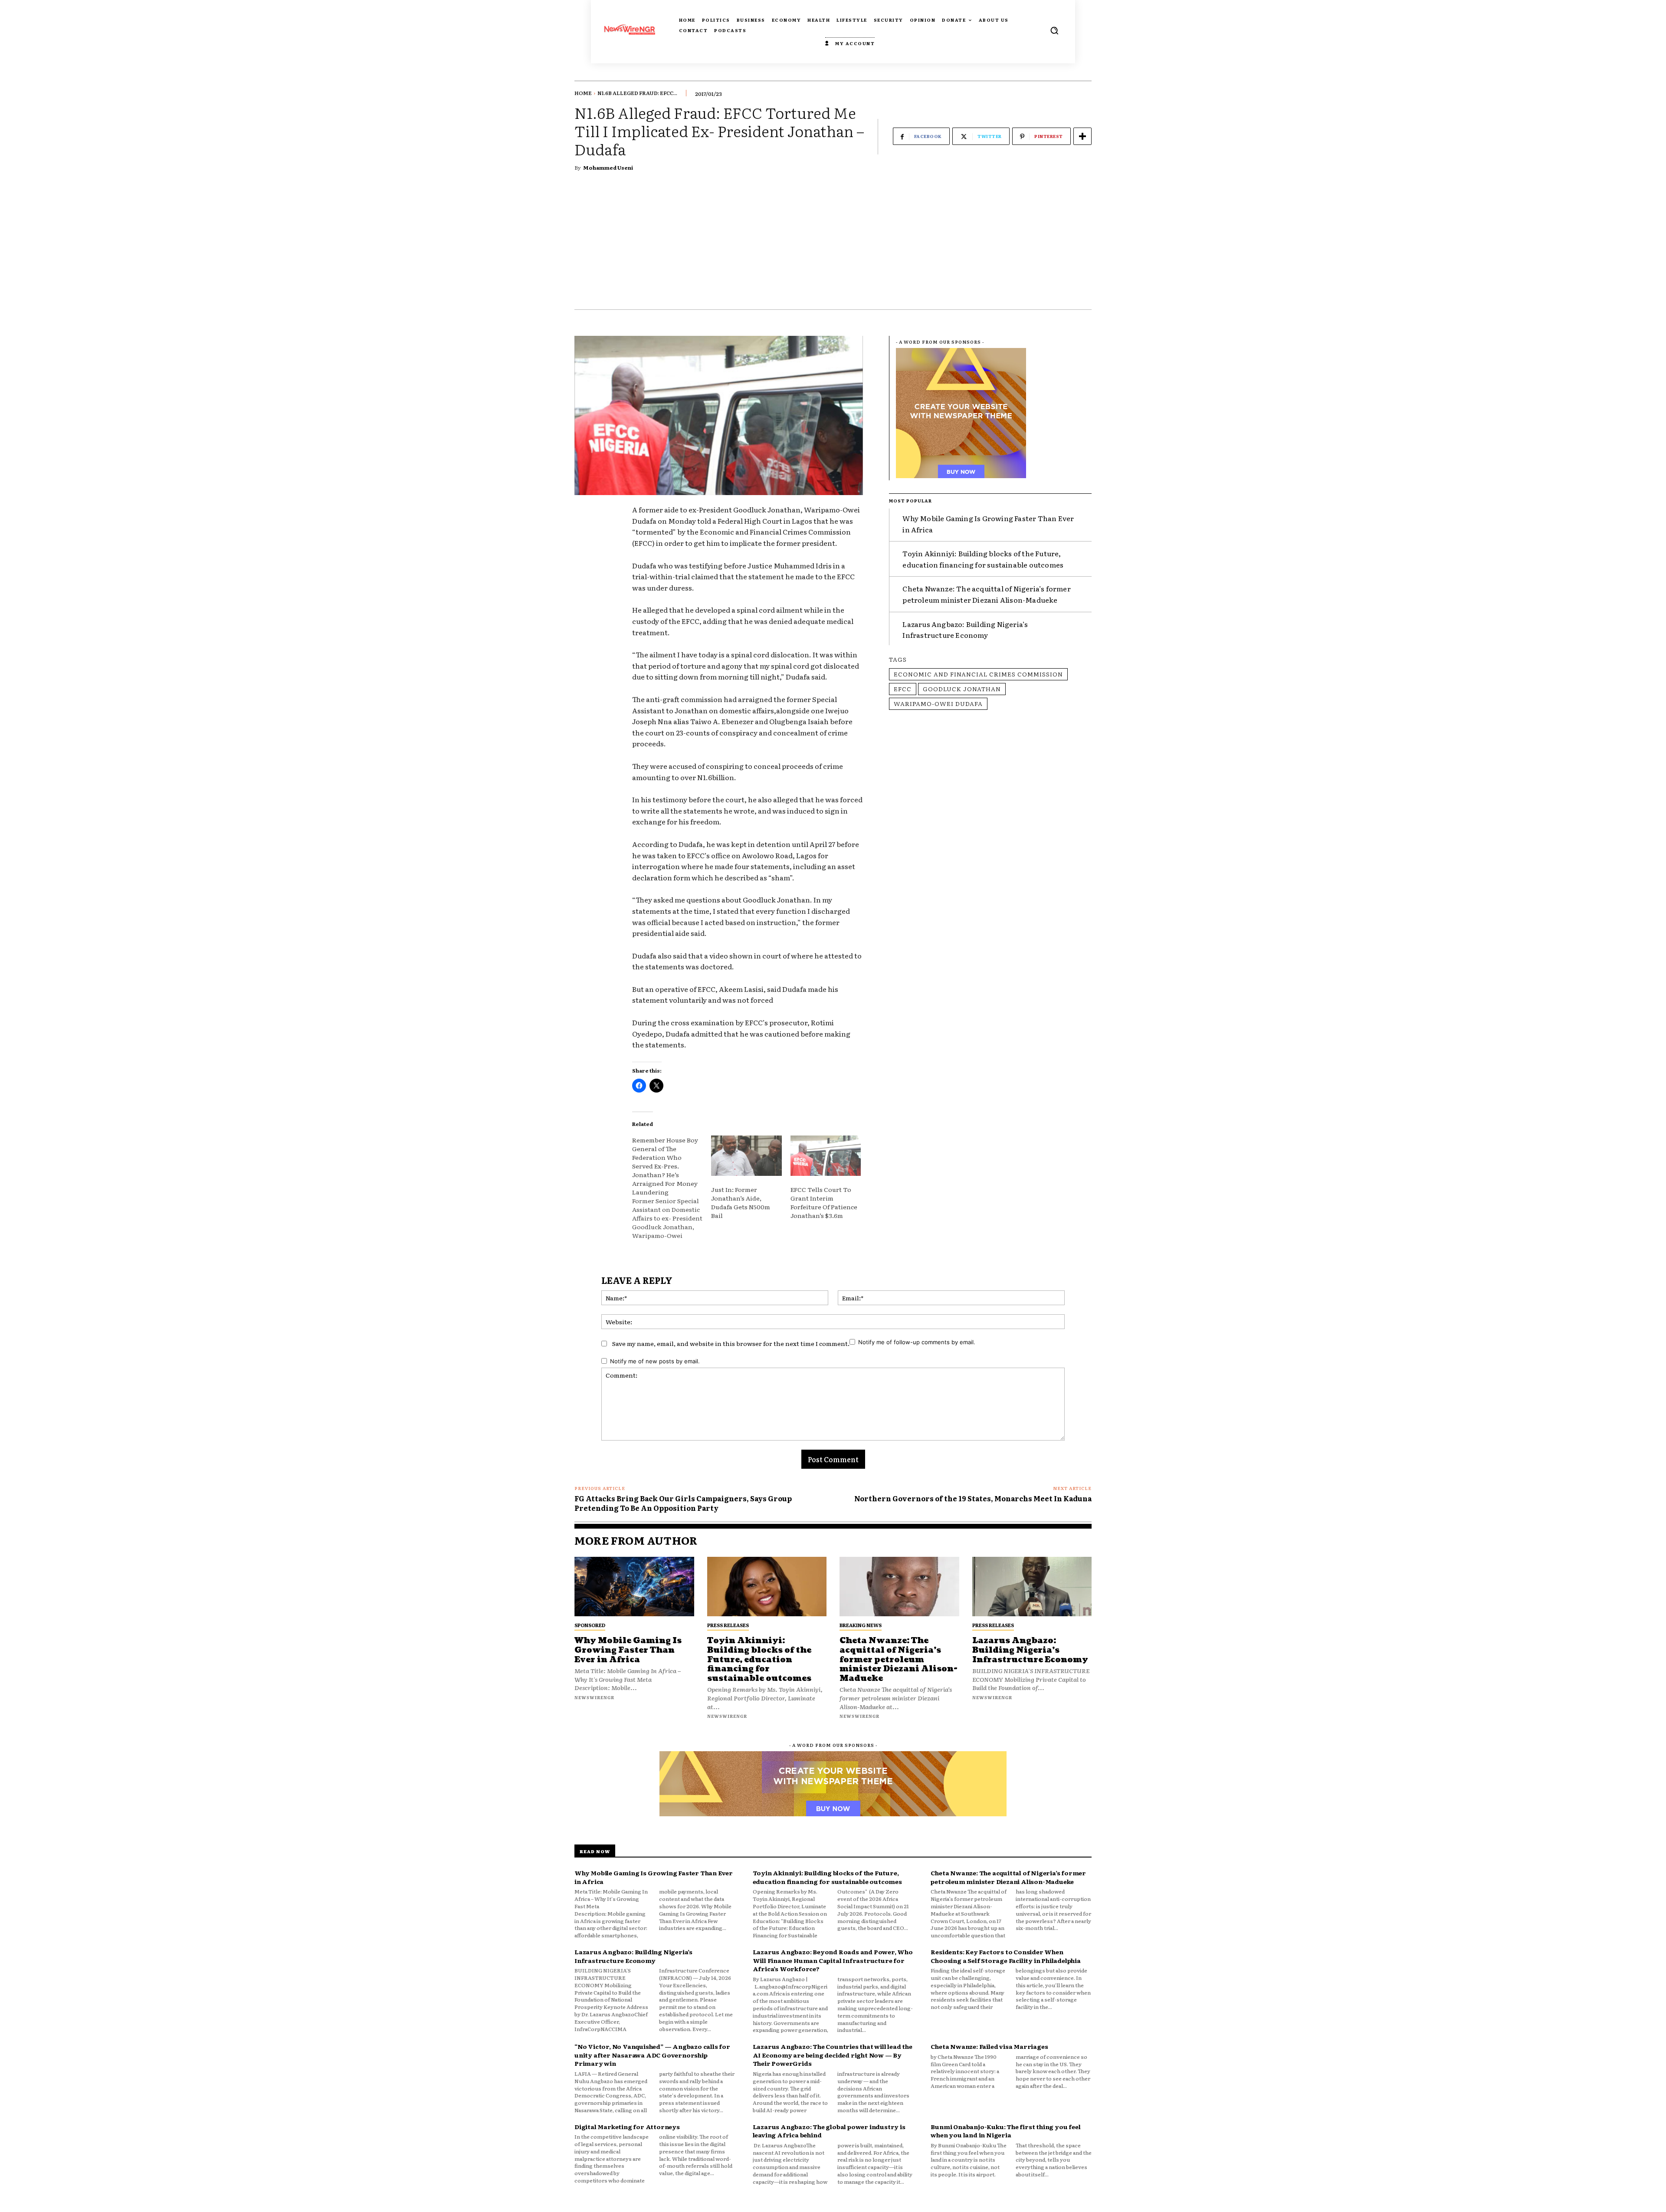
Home (583, 93)
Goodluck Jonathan (962, 689)
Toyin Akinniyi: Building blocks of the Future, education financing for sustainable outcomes (983, 559)
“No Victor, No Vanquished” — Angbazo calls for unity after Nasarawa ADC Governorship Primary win (652, 2055)
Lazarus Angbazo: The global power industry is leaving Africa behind (829, 2131)
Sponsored (590, 1625)
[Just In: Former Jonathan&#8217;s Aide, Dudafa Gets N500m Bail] (746, 1156)
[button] (1054, 30)
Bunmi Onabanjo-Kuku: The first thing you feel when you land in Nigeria (1005, 2131)
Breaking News (861, 1625)
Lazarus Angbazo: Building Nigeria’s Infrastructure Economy (965, 630)
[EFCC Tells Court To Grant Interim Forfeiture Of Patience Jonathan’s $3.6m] (826, 1156)
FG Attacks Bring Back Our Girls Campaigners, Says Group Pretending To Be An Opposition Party (683, 1503)
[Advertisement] (833, 244)
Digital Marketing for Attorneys (627, 2127)
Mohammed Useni (608, 167)
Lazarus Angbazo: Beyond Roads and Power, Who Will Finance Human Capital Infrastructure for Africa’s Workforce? (833, 1960)
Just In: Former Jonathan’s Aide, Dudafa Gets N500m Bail (741, 1202)
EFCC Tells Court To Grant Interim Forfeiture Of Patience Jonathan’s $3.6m (824, 1202)
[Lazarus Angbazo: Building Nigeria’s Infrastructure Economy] (1032, 1587)
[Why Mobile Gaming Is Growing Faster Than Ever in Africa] (634, 1587)
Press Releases (728, 1625)
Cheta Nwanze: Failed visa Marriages (989, 2046)
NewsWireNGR (594, 1697)
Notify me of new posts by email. (655, 1361)
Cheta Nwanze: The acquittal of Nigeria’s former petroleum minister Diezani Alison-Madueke (986, 594)
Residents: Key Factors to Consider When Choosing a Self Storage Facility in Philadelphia (1005, 1956)
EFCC (903, 689)
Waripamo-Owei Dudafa (938, 703)
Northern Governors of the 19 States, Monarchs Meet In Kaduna (973, 1498)
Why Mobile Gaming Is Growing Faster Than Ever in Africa (628, 1650)
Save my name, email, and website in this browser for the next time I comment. (731, 1343)
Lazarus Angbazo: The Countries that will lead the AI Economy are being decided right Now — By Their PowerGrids (833, 2055)
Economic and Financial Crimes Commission (978, 674)
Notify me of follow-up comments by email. (917, 1342)
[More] (1082, 136)
